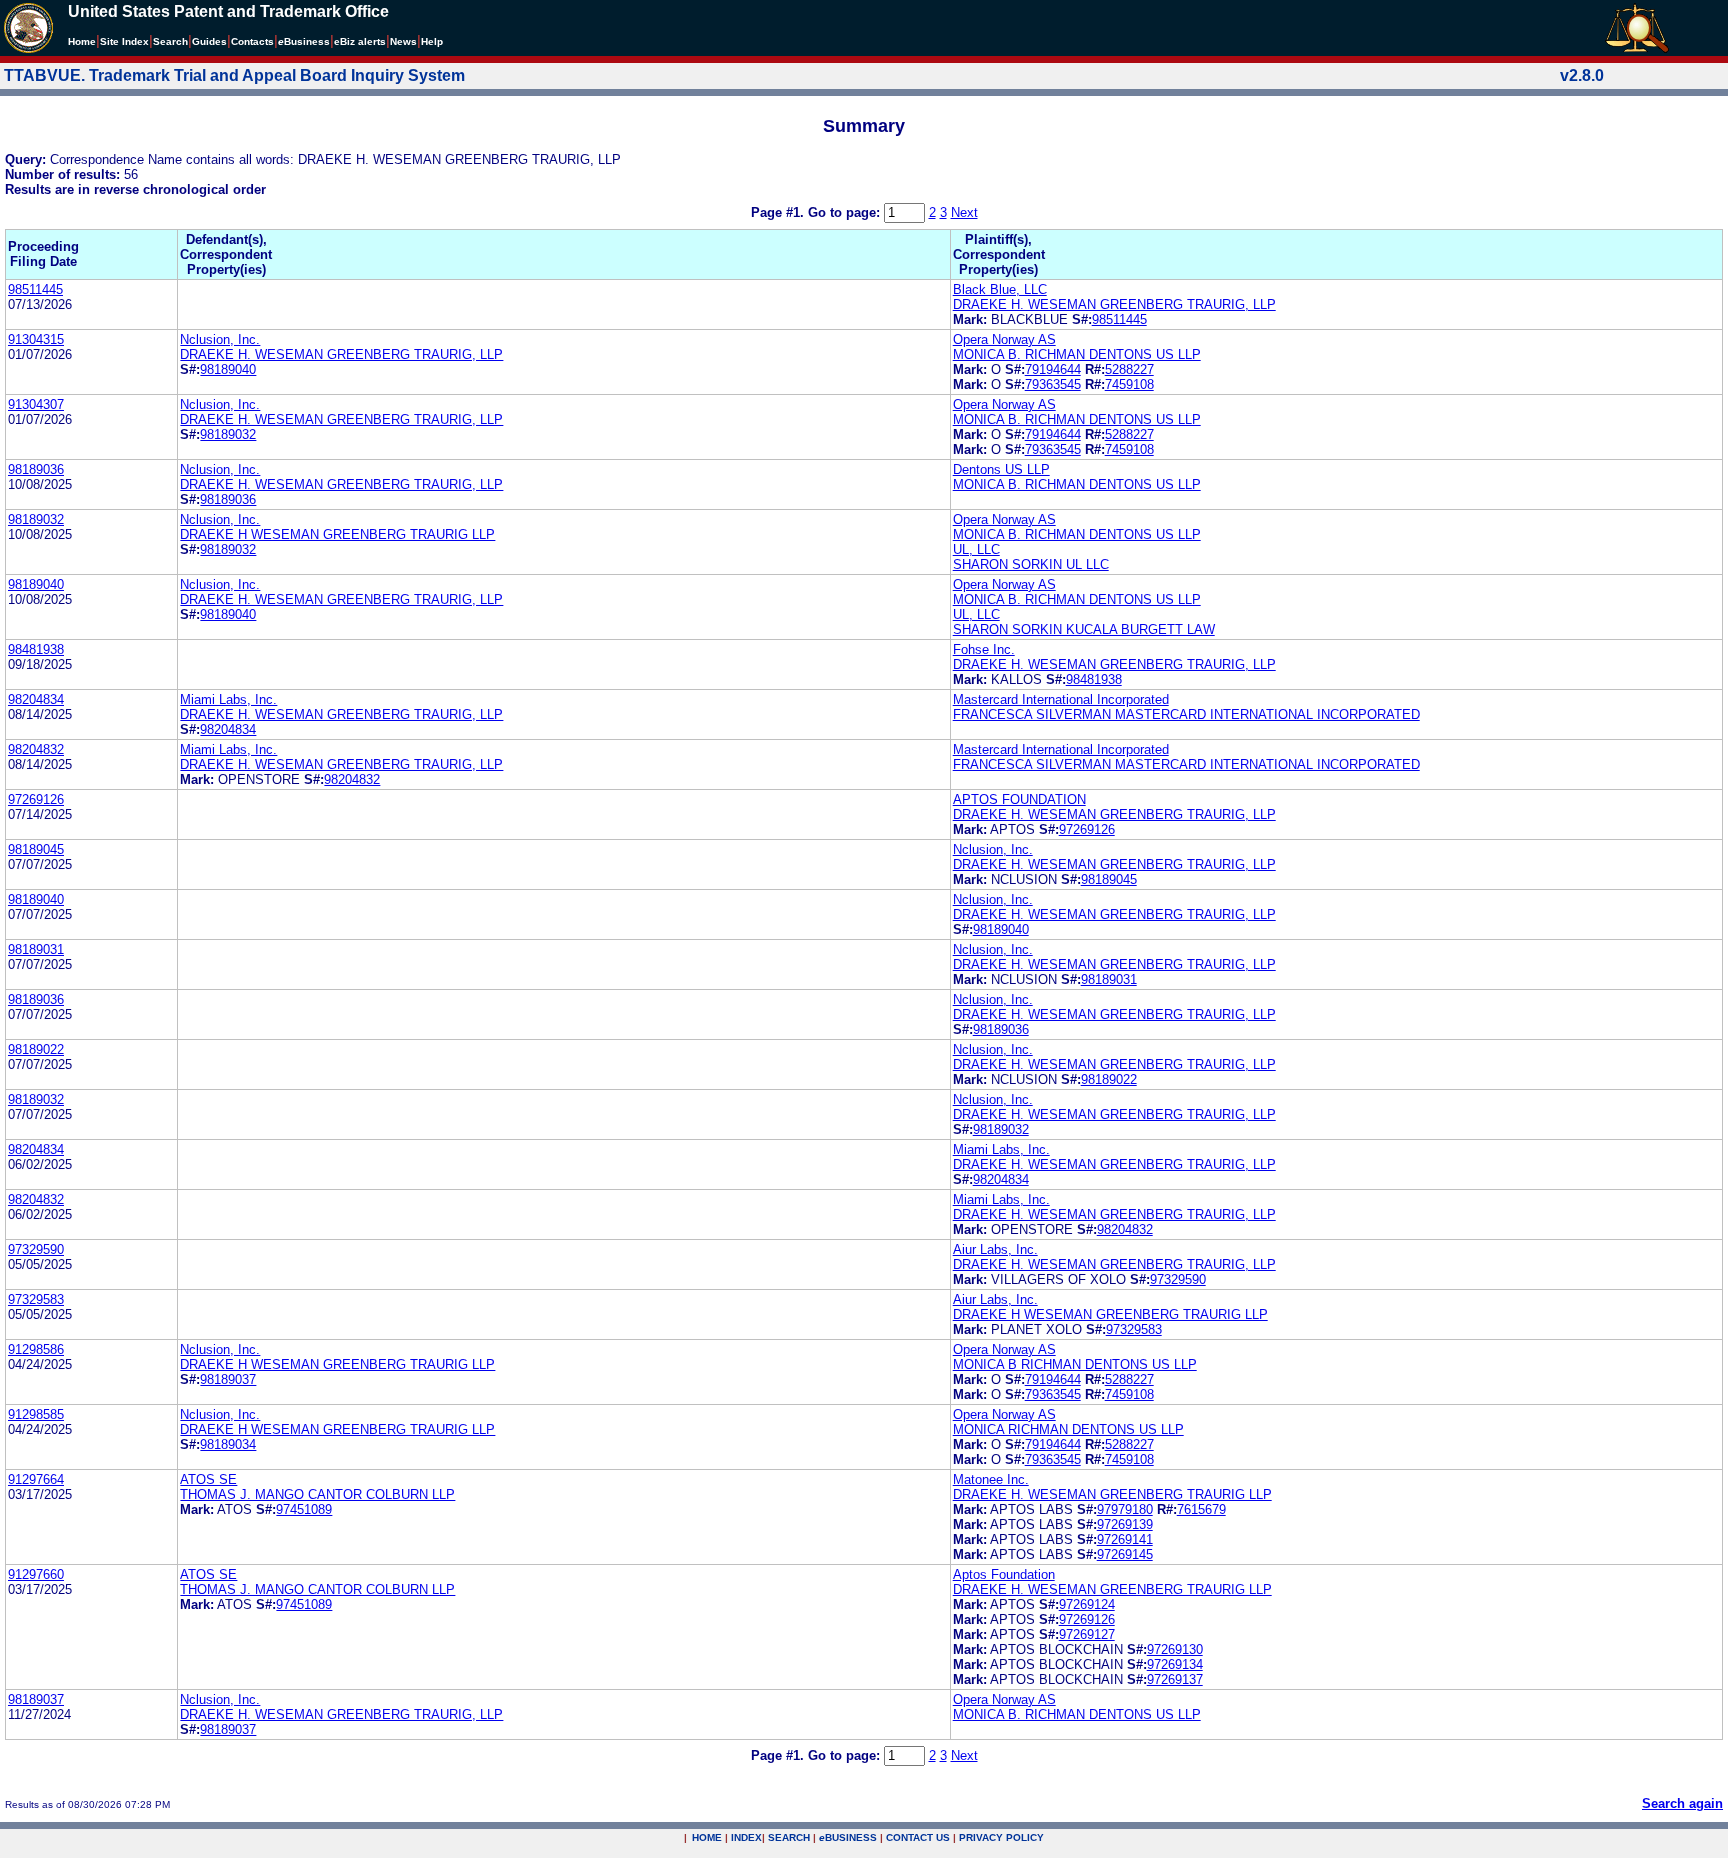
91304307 (36, 404)
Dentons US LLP (1001, 469)
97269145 (1125, 1554)
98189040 (228, 369)
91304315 (36, 339)
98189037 (228, 1379)
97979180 (1125, 1509)
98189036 (36, 469)
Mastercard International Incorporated (1061, 699)
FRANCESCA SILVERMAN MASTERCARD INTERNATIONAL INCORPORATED (1186, 714)
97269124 (1087, 1604)
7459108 (1129, 384)
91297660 (36, 1574)
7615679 (1201, 1509)
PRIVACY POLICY (1001, 1837)
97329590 (36, 1249)
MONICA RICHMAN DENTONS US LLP (1068, 1429)
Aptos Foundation (1004, 1574)
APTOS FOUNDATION (1019, 799)
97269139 (1125, 1524)
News (403, 41)
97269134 (1175, 1664)
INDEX (746, 1837)
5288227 (1129, 369)
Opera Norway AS (1004, 339)
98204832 (36, 749)
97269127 (1087, 1634)
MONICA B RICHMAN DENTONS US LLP (1075, 1364)
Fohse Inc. (984, 649)
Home (82, 41)
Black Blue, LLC (1000, 289)
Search (170, 41)
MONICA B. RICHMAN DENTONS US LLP (1077, 354)
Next (964, 212)
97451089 (304, 1509)
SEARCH (789, 1837)
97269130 (1175, 1649)
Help (432, 41)
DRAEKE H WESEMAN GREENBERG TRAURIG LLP (337, 534)
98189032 (228, 434)
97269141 (1125, 1539)
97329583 (36, 1299)
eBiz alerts (360, 41)
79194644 (1053, 369)
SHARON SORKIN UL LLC (1031, 564)
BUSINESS (848, 1837)
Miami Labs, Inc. (228, 699)
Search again (1682, 1803)
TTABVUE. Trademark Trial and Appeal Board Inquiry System (234, 75)
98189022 (36, 1049)
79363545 (1053, 384)
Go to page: (846, 212)
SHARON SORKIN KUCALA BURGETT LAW (1084, 629)
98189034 (228, 1444)
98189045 (36, 849)
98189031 (36, 949)
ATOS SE (208, 1479)
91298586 (36, 1349)
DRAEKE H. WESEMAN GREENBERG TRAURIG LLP (1112, 1494)
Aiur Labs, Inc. (995, 1249)
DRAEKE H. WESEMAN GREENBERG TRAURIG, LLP (1114, 304)
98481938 (36, 649)
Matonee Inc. (991, 1479)
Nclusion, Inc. (220, 339)
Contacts (252, 41)
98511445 (35, 289)
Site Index (124, 41)
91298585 (36, 1414)
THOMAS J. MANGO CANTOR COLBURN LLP (317, 1494)
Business (304, 41)
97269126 (36, 799)
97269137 (1175, 1679)
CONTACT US (918, 1837)
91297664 (36, 1479)
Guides (209, 41)
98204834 (36, 699)
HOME (707, 1837)
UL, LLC (976, 549)
